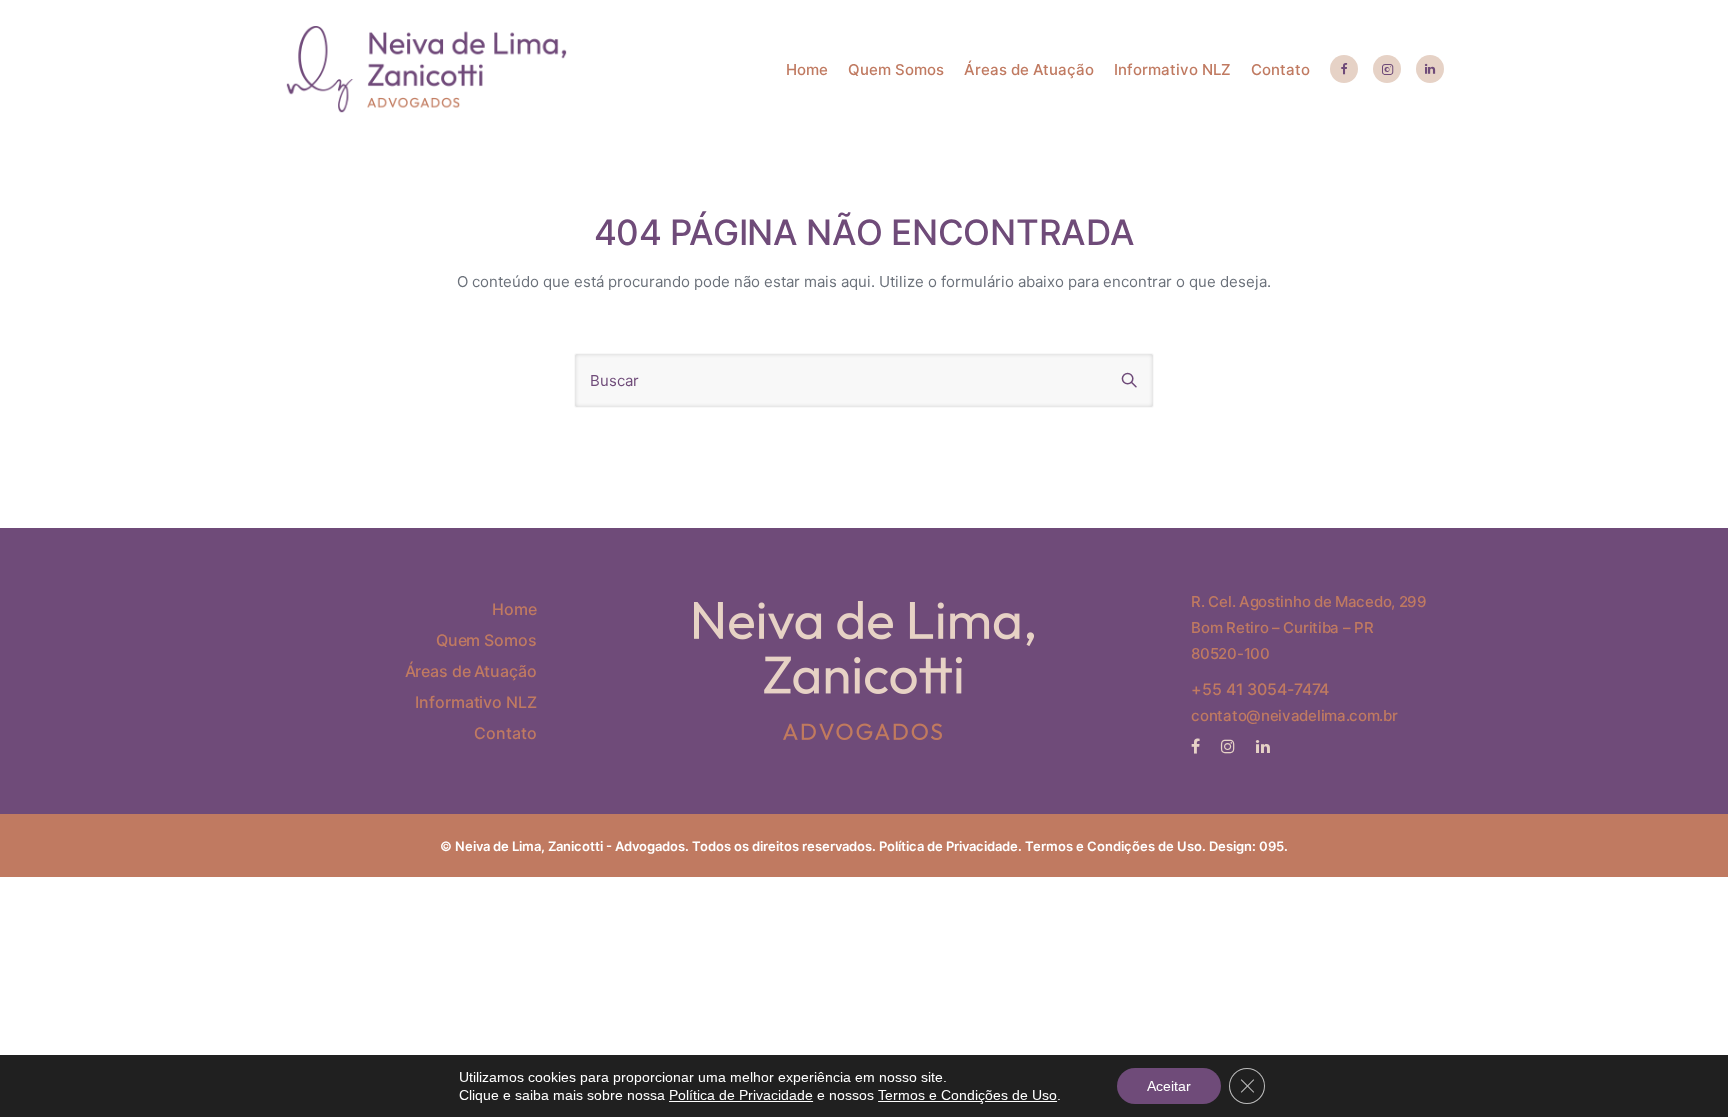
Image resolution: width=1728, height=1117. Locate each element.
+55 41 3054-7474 (1260, 689)
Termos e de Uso (1113, 846)
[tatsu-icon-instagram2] (1387, 70)
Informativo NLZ (1172, 69)
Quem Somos (896, 69)
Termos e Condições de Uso (967, 1095)
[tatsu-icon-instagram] (1231, 746)
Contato (1280, 69)
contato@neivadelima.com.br (1294, 715)
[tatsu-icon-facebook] (1344, 70)
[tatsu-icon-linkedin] (1430, 70)
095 (1271, 846)
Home (807, 69)
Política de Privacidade (948, 846)
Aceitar (1169, 1086)
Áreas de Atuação (1029, 69)
